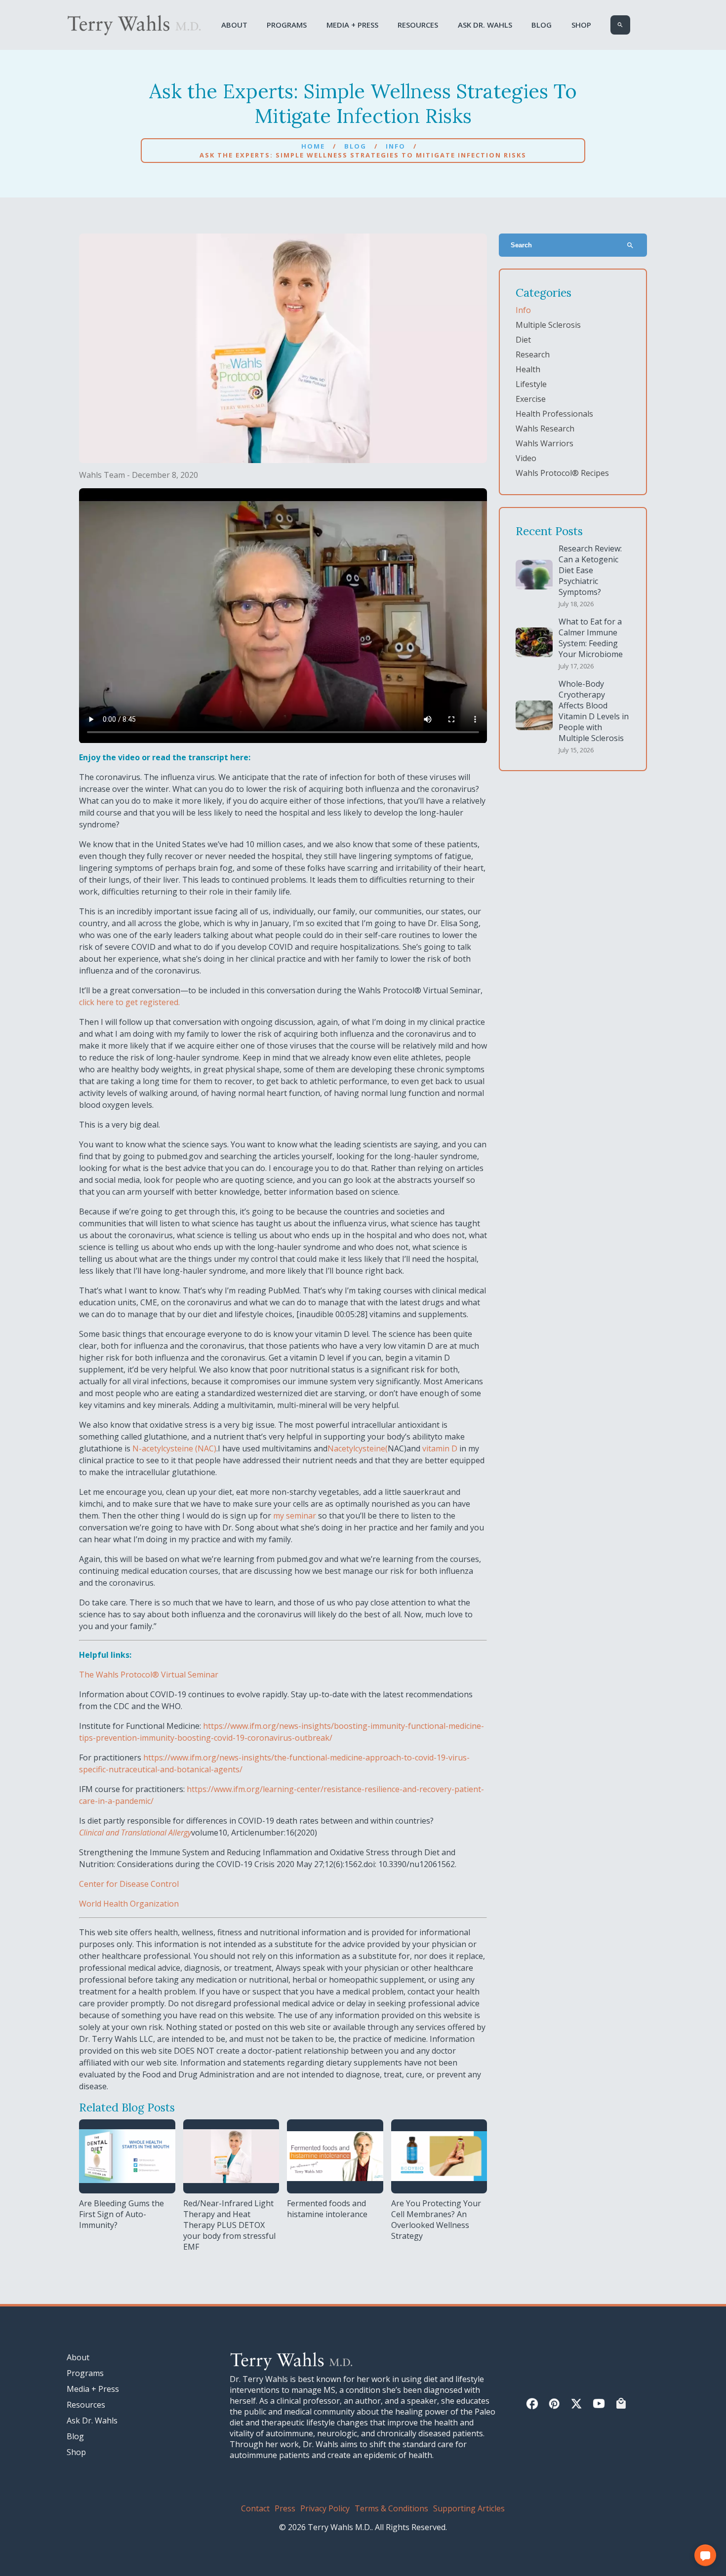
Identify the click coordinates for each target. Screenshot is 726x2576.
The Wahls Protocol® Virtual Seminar (149, 1675)
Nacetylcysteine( (358, 1448)
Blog (542, 25)
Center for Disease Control (129, 1884)
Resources (418, 25)
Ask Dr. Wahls (485, 25)
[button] (705, 2555)
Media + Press (352, 25)
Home (313, 146)
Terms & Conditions (391, 2508)
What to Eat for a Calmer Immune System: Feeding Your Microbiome (591, 638)
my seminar (295, 1516)
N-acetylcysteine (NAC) (174, 1448)
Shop (581, 25)
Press (285, 2508)
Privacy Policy (325, 2508)
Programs (287, 25)
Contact (255, 2508)
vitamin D (440, 1448)
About (234, 25)
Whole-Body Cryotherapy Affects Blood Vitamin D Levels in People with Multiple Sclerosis (594, 711)
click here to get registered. (129, 1002)
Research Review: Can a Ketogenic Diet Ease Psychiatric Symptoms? (590, 570)
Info (396, 146)
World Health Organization (129, 1904)
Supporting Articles (469, 2508)
